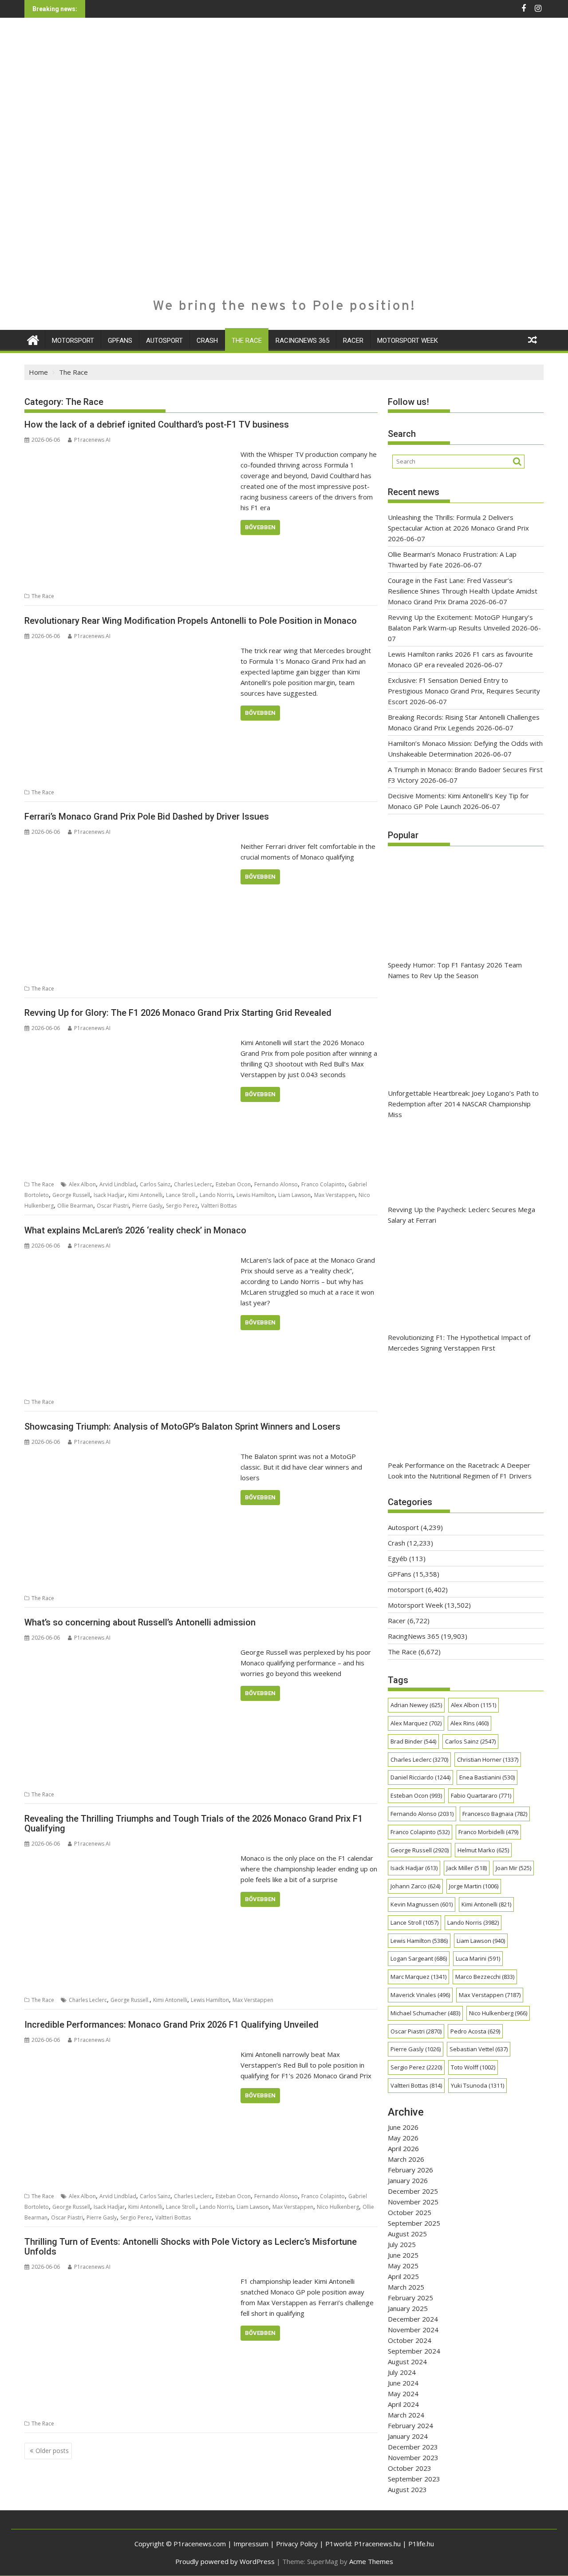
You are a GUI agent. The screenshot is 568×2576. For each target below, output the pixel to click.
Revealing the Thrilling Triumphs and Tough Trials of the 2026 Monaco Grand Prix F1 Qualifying (193, 1823)
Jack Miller (467, 1868)
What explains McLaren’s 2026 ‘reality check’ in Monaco (135, 1230)
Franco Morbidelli (488, 1832)
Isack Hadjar (109, 1195)
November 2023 (413, 2457)
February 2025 (410, 2298)
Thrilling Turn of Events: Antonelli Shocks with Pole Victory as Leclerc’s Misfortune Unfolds (191, 2247)
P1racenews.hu (377, 2544)
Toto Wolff (473, 2067)
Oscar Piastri (113, 1206)
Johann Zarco (415, 1886)
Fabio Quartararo (481, 1795)
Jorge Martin (474, 1886)
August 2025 (407, 2234)
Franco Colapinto (323, 1184)
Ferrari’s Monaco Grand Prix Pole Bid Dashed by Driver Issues (147, 816)
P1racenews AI (92, 440)
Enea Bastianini (487, 1777)
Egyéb (398, 1558)
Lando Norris (216, 1195)
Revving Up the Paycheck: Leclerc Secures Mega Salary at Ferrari (461, 1215)
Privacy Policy (297, 2544)
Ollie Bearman (75, 1206)
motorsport (73, 341)
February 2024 (410, 2425)
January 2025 (408, 2308)
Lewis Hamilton (256, 1195)
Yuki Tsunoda (477, 2085)
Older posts (52, 2451)
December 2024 (413, 2319)
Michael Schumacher (425, 2013)
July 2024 (402, 2372)
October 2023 (410, 2468)
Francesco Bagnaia (495, 1814)
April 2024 (403, 2404)
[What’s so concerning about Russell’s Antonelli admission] (130, 1652)
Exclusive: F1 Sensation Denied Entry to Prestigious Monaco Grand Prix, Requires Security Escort (464, 691)
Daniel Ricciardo (420, 1777)
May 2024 (403, 2394)
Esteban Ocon (233, 1184)
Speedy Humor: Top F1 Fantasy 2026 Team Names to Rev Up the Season (455, 970)
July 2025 (402, 2244)
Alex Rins (469, 1723)
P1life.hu (421, 2544)
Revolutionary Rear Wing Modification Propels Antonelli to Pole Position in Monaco (191, 621)
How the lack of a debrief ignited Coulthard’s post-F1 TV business (157, 424)
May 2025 (403, 2266)
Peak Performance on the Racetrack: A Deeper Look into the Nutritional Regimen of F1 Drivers (460, 1470)
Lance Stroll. (181, 1195)
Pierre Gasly (147, 1206)
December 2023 (413, 2447)
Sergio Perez (182, 1206)
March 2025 (406, 2287)
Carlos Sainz (155, 1184)
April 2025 (403, 2276)
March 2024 (406, 2415)
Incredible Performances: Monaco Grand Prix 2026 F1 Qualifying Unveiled (172, 2025)
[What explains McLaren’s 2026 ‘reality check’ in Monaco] (130, 1260)
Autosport (164, 341)
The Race (247, 341)
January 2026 (408, 2180)
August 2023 (407, 2489)
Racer (353, 341)
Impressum (251, 2544)
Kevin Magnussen (422, 1904)
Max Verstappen (335, 1195)
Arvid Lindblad (118, 1184)
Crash (207, 341)
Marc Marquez (418, 1977)
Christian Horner (488, 1760)
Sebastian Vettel (479, 2049)
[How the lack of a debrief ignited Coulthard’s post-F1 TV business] (130, 454)
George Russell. (130, 2000)
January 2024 (408, 2436)
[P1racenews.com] (33, 339)
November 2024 (413, 2330)
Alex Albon (82, 1184)
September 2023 (414, 2479)
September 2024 (414, 2351)
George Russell (71, 1195)
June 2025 (403, 2255)
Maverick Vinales (420, 1995)
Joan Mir (513, 1868)
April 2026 (403, 2148)
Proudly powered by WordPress (225, 2561)
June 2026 (403, 2127)
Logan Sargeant (419, 1958)
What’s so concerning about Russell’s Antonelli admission (140, 1622)
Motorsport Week (408, 341)
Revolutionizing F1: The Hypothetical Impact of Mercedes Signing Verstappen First (459, 1343)
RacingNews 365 (302, 341)
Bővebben (260, 527)
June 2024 (403, 2383)
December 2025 (413, 2191)
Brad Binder (413, 1741)
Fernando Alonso (276, 1184)
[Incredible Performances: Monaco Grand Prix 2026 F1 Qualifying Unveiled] (130, 2054)
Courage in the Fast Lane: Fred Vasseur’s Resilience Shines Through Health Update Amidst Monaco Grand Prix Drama (463, 591)
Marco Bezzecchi (485, 1977)
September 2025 (414, 2223)
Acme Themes (371, 2561)
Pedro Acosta (475, 2031)
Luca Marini (478, 1958)
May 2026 (403, 2138)
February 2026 (410, 2170)
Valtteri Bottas (219, 1206)
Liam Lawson (294, 1195)
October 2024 (410, 2340)
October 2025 (410, 2212)
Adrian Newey (416, 1705)
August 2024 (407, 2362)
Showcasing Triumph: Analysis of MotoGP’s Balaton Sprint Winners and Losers (182, 1427)
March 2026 (406, 2159)
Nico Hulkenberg (338, 2207)
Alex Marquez (416, 1723)
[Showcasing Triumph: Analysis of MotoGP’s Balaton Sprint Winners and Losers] (130, 1456)
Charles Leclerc (193, 1184)
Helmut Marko (483, 1850)
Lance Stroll (414, 1922)
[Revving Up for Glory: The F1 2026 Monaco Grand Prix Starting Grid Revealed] (130, 1042)
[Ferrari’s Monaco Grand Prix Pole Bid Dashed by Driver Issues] (130, 846)
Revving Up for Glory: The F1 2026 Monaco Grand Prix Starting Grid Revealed (178, 1013)
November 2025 (413, 2202)
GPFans (120, 341)
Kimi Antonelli (145, 1195)
